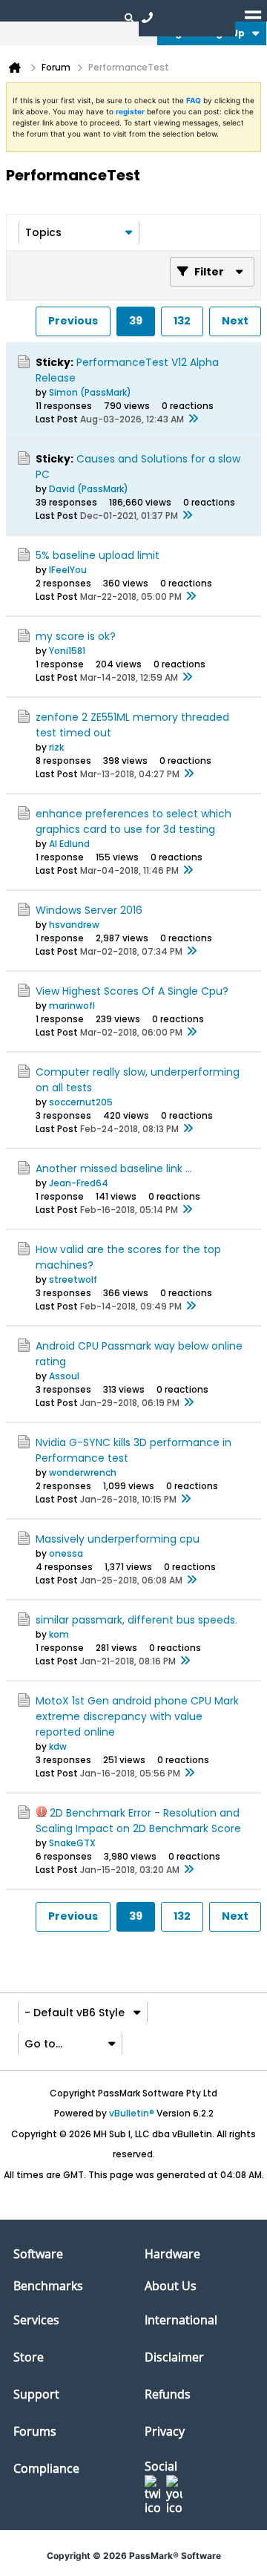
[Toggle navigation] (253, 17)
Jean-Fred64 (79, 1183)
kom (59, 1634)
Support (36, 2394)
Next (235, 321)
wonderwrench (83, 1472)
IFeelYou (68, 570)
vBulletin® (132, 2113)
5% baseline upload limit (98, 555)
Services (36, 2320)
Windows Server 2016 (89, 910)
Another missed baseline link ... (114, 1168)
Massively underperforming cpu (118, 1539)
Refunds (168, 2394)
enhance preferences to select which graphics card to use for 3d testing (133, 821)
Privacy (165, 2431)
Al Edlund (69, 844)
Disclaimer (174, 2357)
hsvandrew (74, 925)
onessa (66, 1553)
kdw (58, 1746)
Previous (73, 321)
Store (29, 2357)
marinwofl (72, 1006)
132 (182, 321)
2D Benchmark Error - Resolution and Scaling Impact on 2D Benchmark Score (138, 1821)
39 (136, 321)
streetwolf (73, 1279)
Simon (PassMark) (90, 392)
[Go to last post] (193, 419)
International (181, 2320)
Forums (35, 2431)
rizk (56, 747)
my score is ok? (76, 636)
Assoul (64, 1376)
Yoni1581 (67, 651)
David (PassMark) (89, 489)
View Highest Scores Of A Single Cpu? (132, 991)
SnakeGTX (72, 1843)
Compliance (46, 2468)
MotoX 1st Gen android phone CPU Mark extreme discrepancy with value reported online (137, 1716)
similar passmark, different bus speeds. (136, 1620)
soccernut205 (81, 1102)
